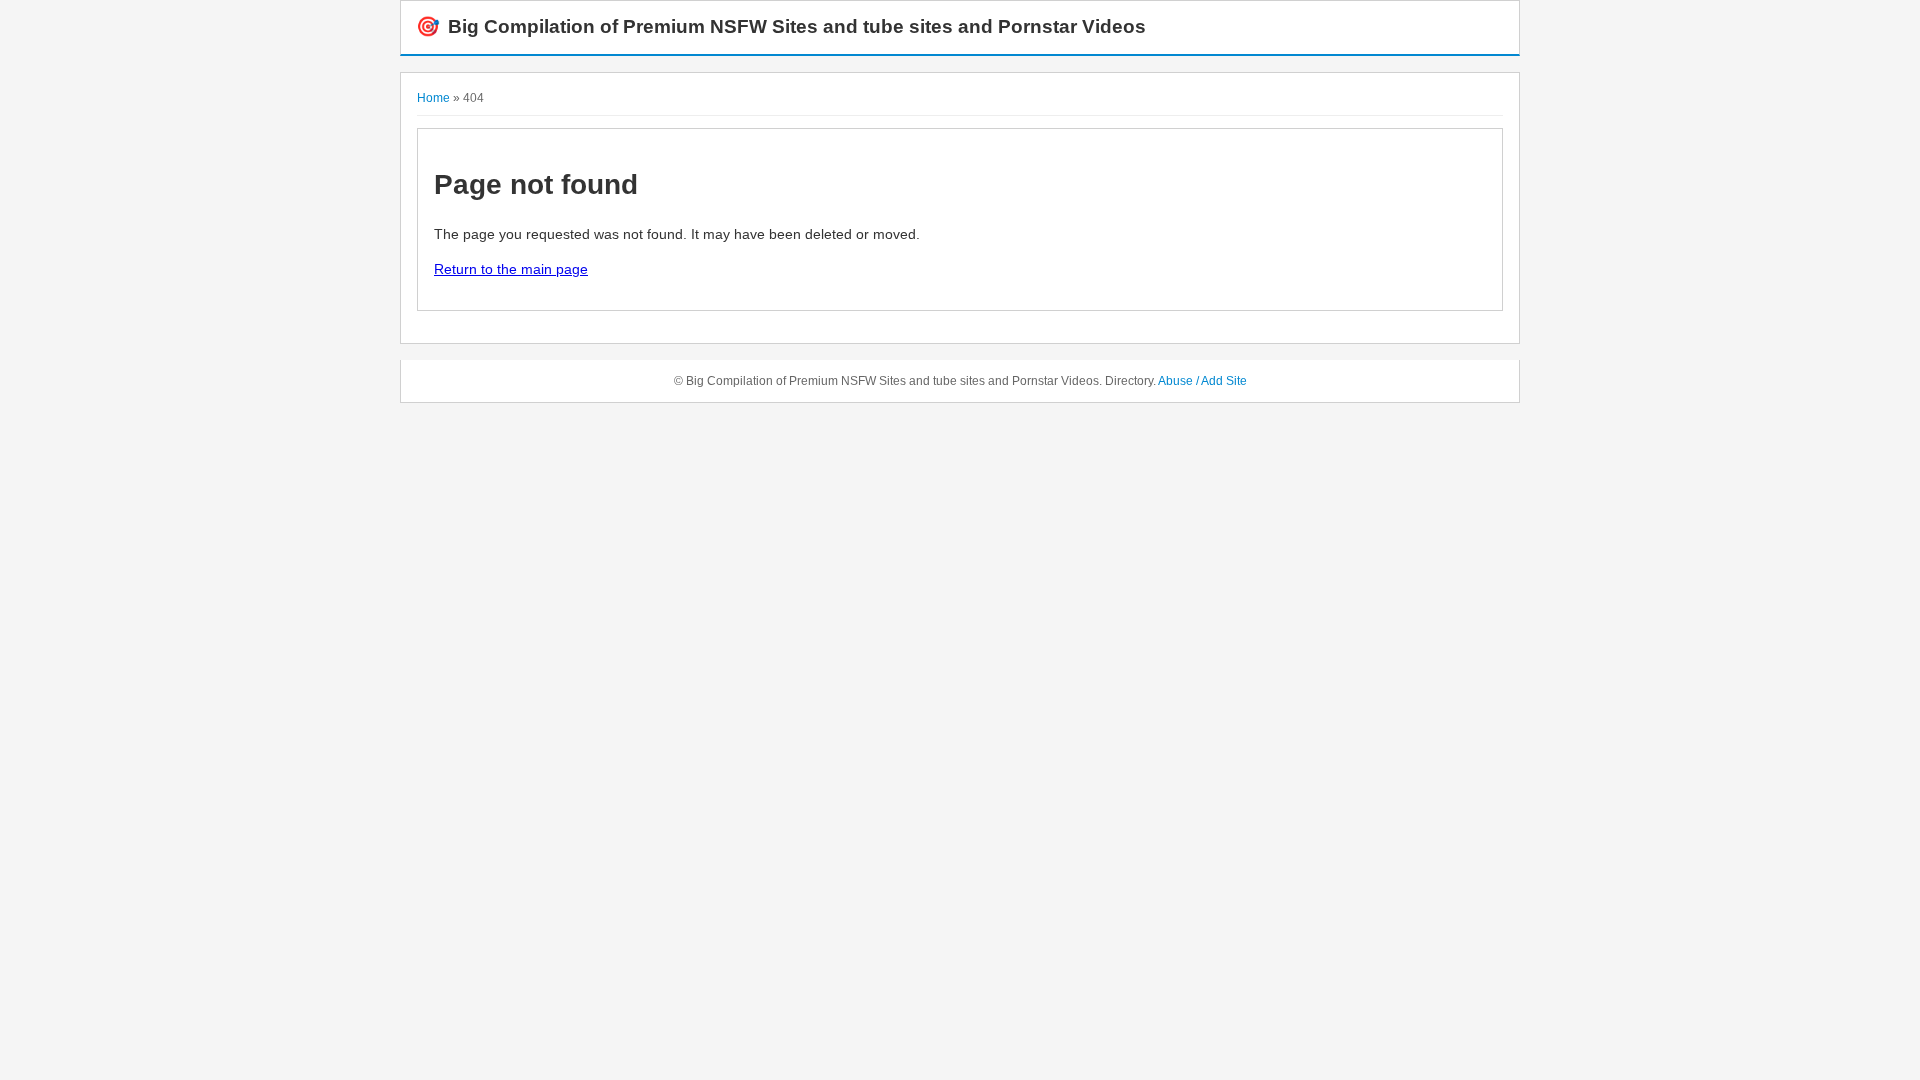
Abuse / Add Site (1202, 381)
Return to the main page (511, 269)
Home (433, 98)
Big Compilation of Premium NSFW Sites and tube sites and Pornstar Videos (781, 26)
